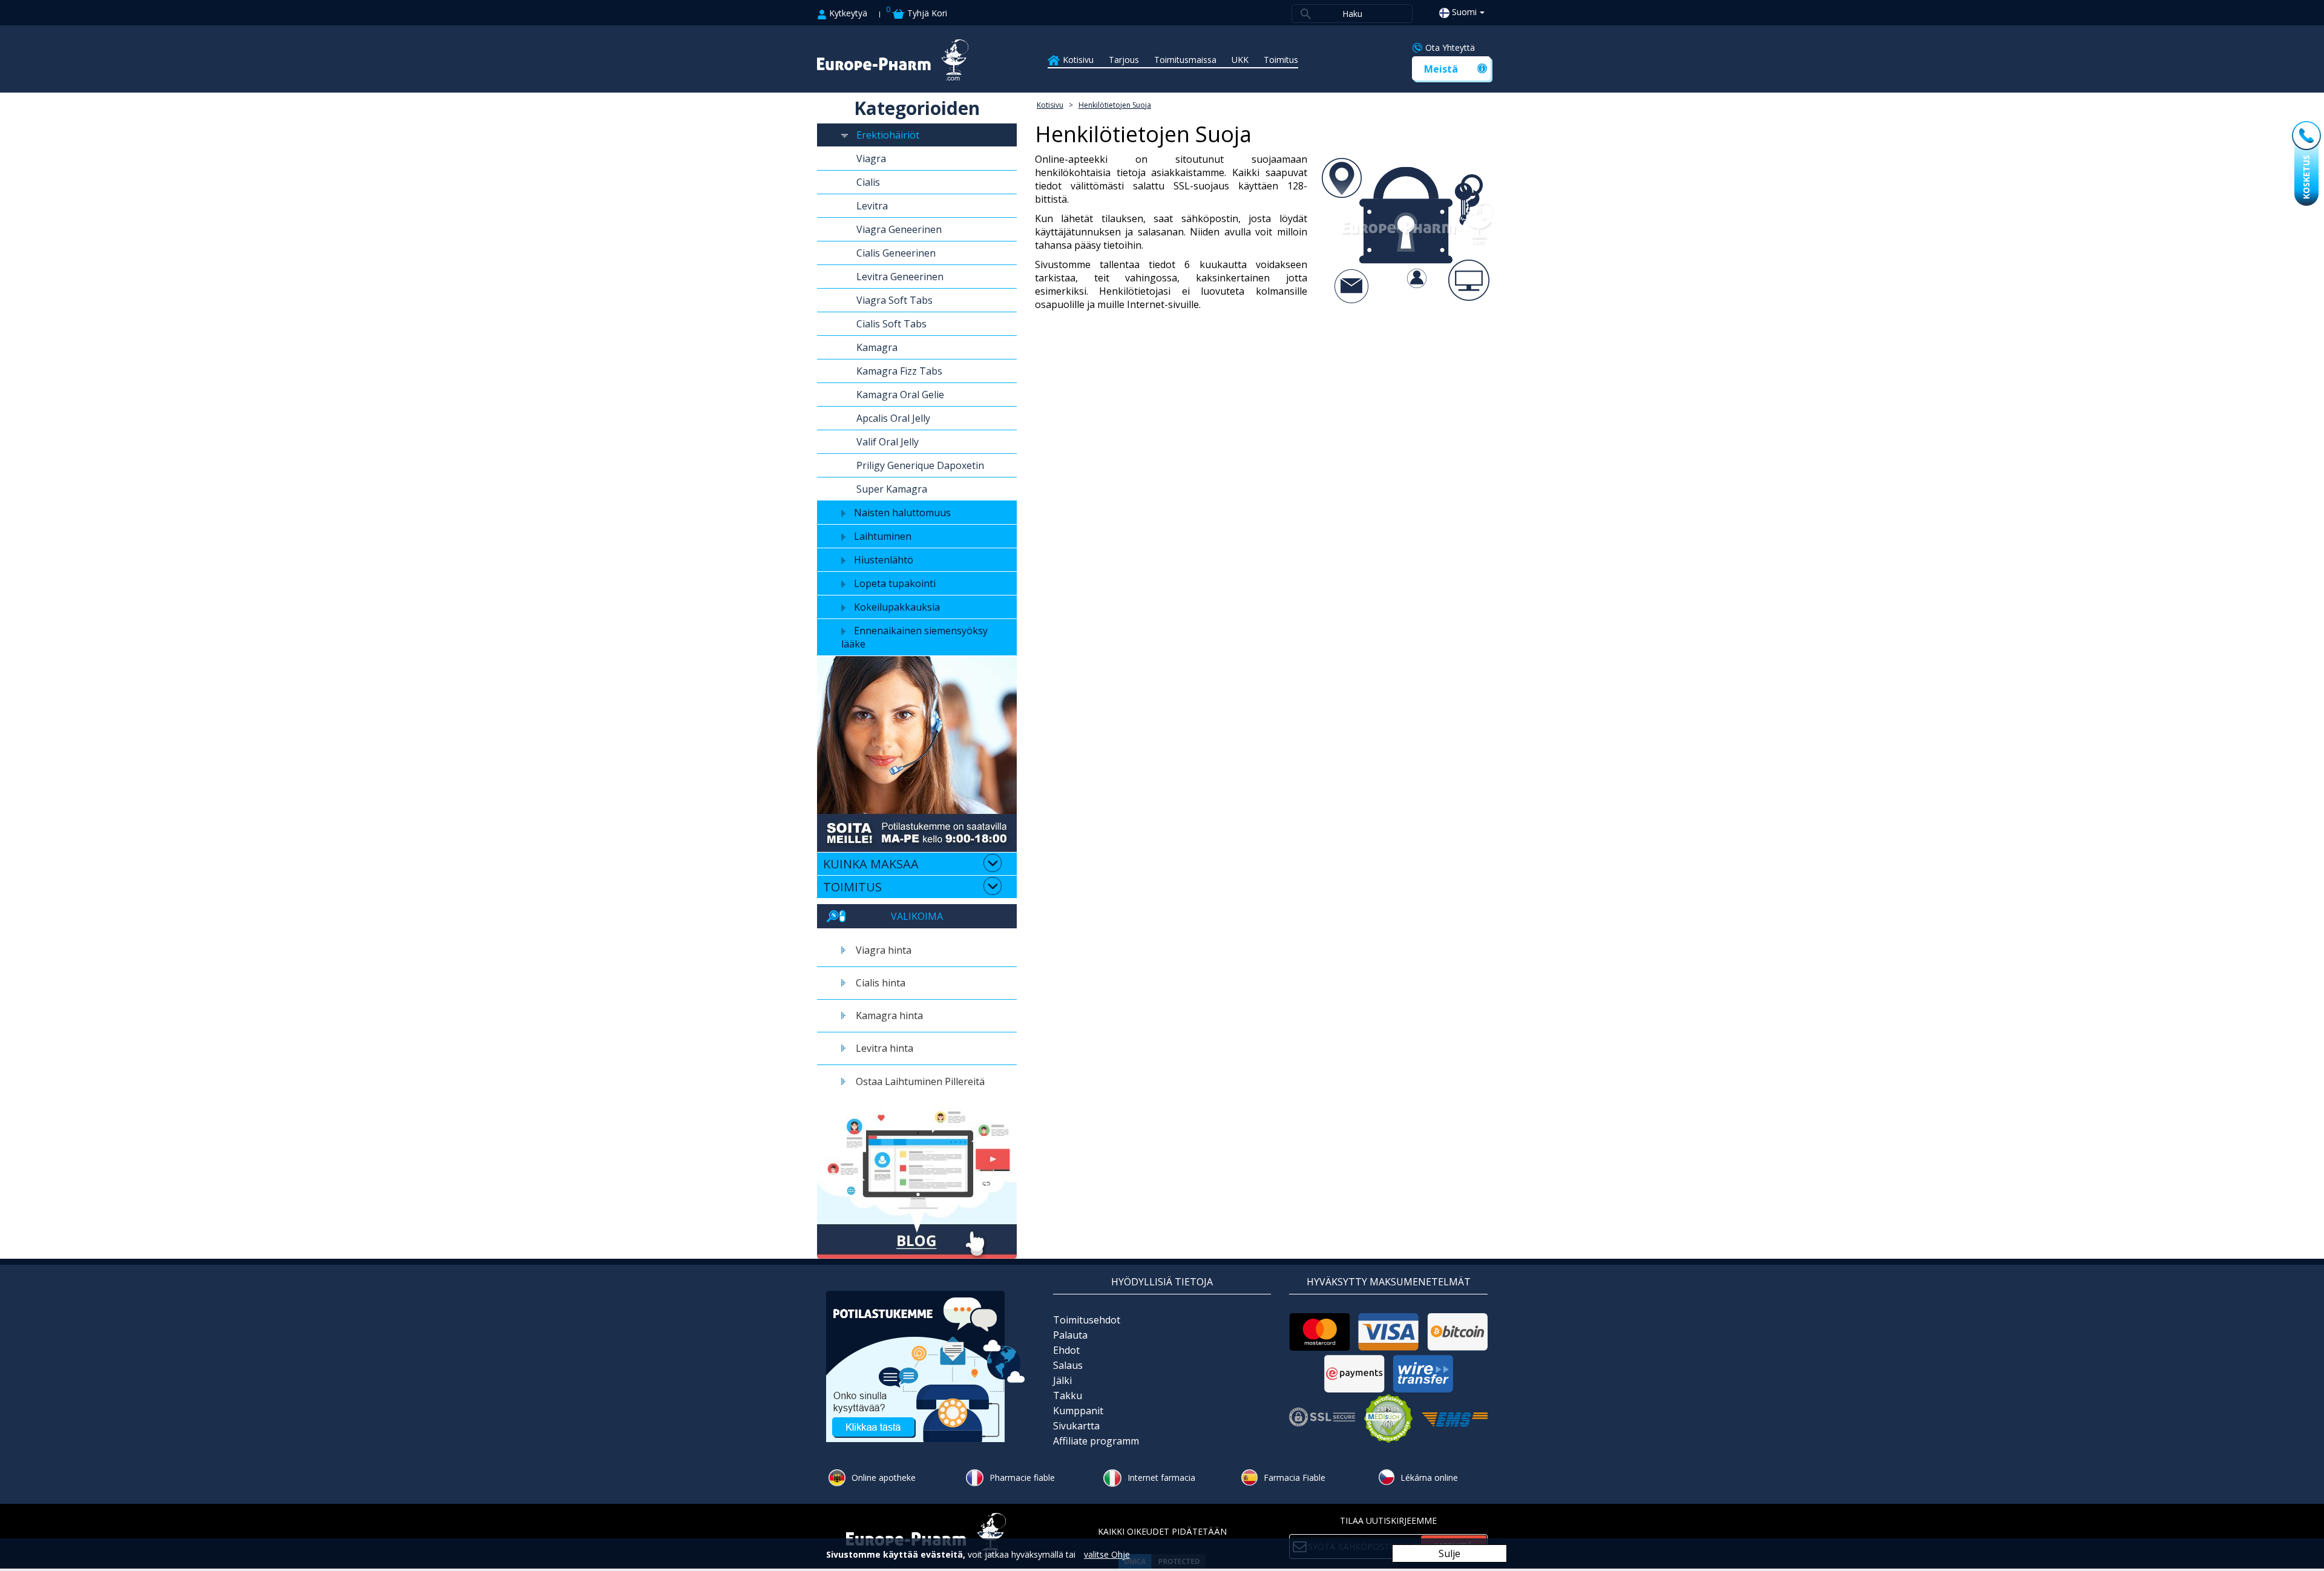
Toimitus (1281, 60)
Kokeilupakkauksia (897, 607)
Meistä (1441, 69)
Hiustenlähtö (884, 560)
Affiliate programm (1096, 1441)
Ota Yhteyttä (1450, 48)
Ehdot (1066, 1350)
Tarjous (1124, 60)
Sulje (1449, 1553)
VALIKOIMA (917, 916)
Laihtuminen (883, 536)
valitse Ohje (1107, 1554)
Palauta (1070, 1335)
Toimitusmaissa (1185, 60)
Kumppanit (1078, 1411)
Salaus (1068, 1365)
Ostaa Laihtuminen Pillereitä (920, 1081)
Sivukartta (1076, 1426)
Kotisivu (1078, 60)
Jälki (1062, 1380)
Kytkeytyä (847, 13)
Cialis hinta (881, 983)
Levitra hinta (885, 1048)
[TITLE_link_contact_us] (926, 1366)
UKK (1240, 60)
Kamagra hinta (889, 1015)
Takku (1068, 1396)
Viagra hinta (884, 950)
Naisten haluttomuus (902, 513)
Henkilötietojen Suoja (1115, 105)
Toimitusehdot (1087, 1320)
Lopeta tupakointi (895, 583)
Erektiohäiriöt (888, 135)
